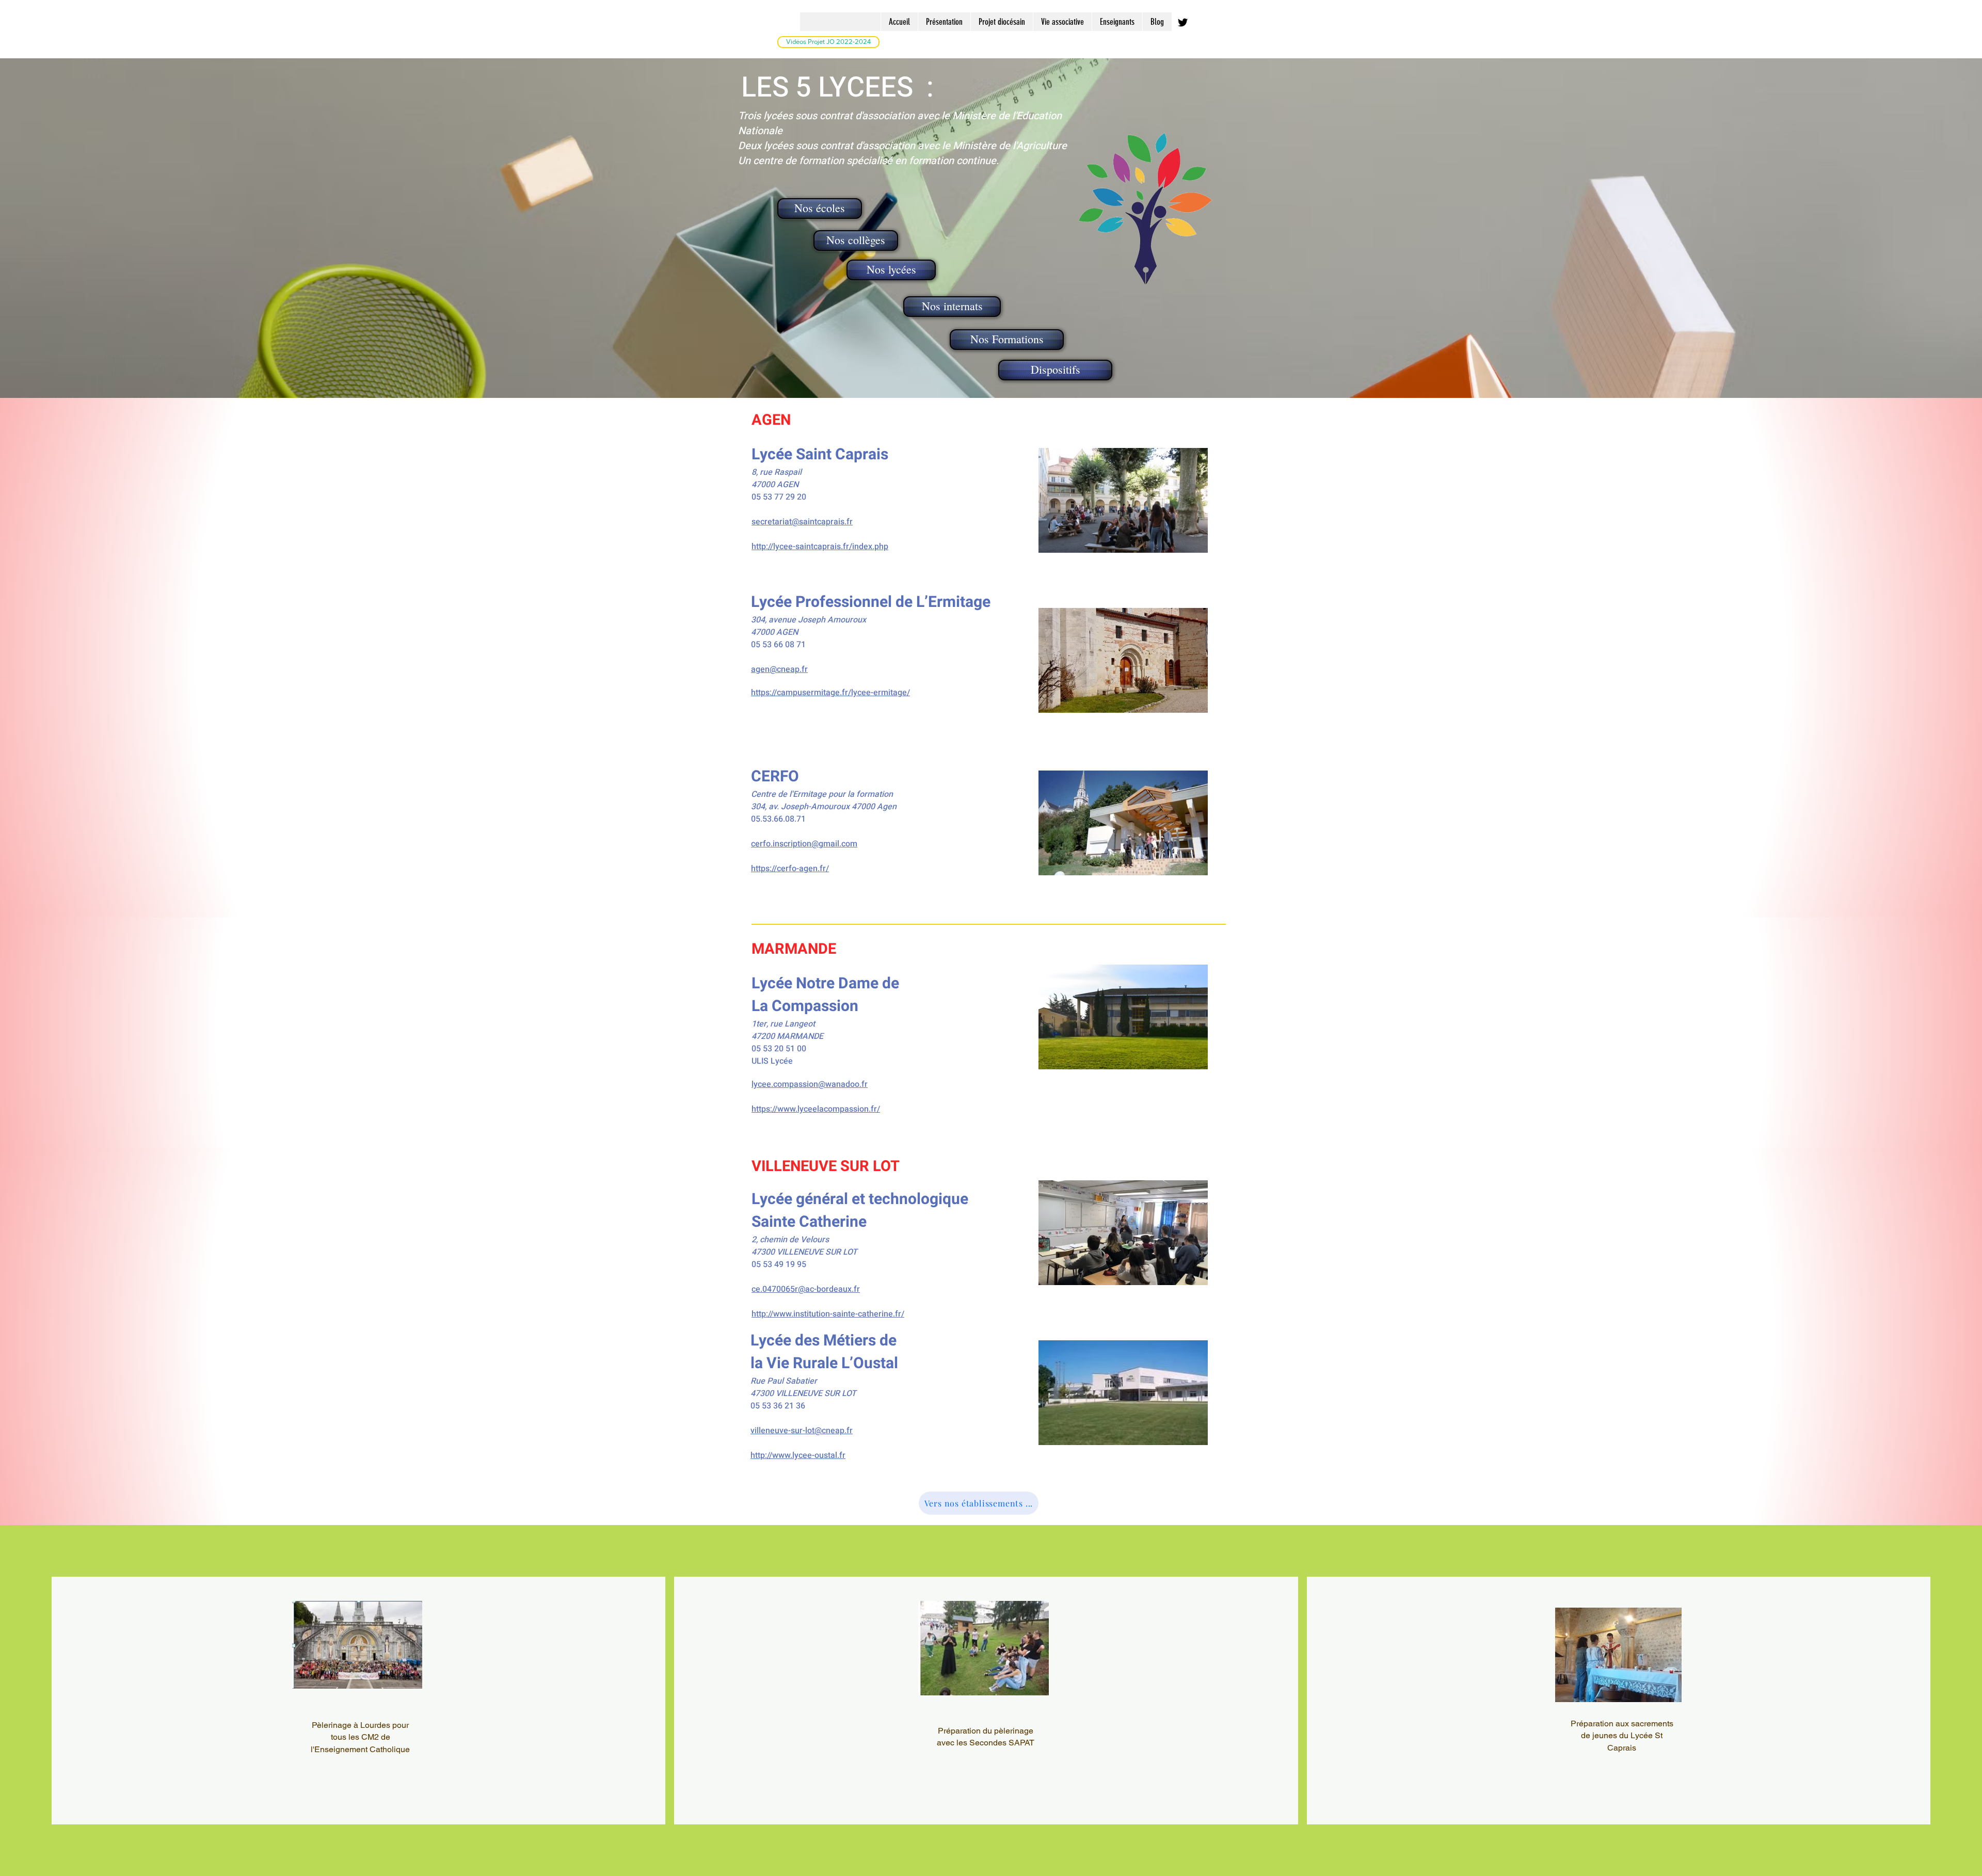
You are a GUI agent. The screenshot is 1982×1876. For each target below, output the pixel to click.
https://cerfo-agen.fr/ (790, 869)
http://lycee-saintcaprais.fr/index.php (820, 547)
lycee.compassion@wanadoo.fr (810, 1084)
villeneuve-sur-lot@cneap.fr (802, 1431)
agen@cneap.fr (779, 669)
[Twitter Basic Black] (1183, 22)
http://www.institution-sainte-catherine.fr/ (828, 1314)
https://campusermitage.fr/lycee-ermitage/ (830, 693)
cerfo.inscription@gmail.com (804, 844)
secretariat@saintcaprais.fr (802, 522)
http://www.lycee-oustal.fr (798, 1455)
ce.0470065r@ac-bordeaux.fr (806, 1289)
